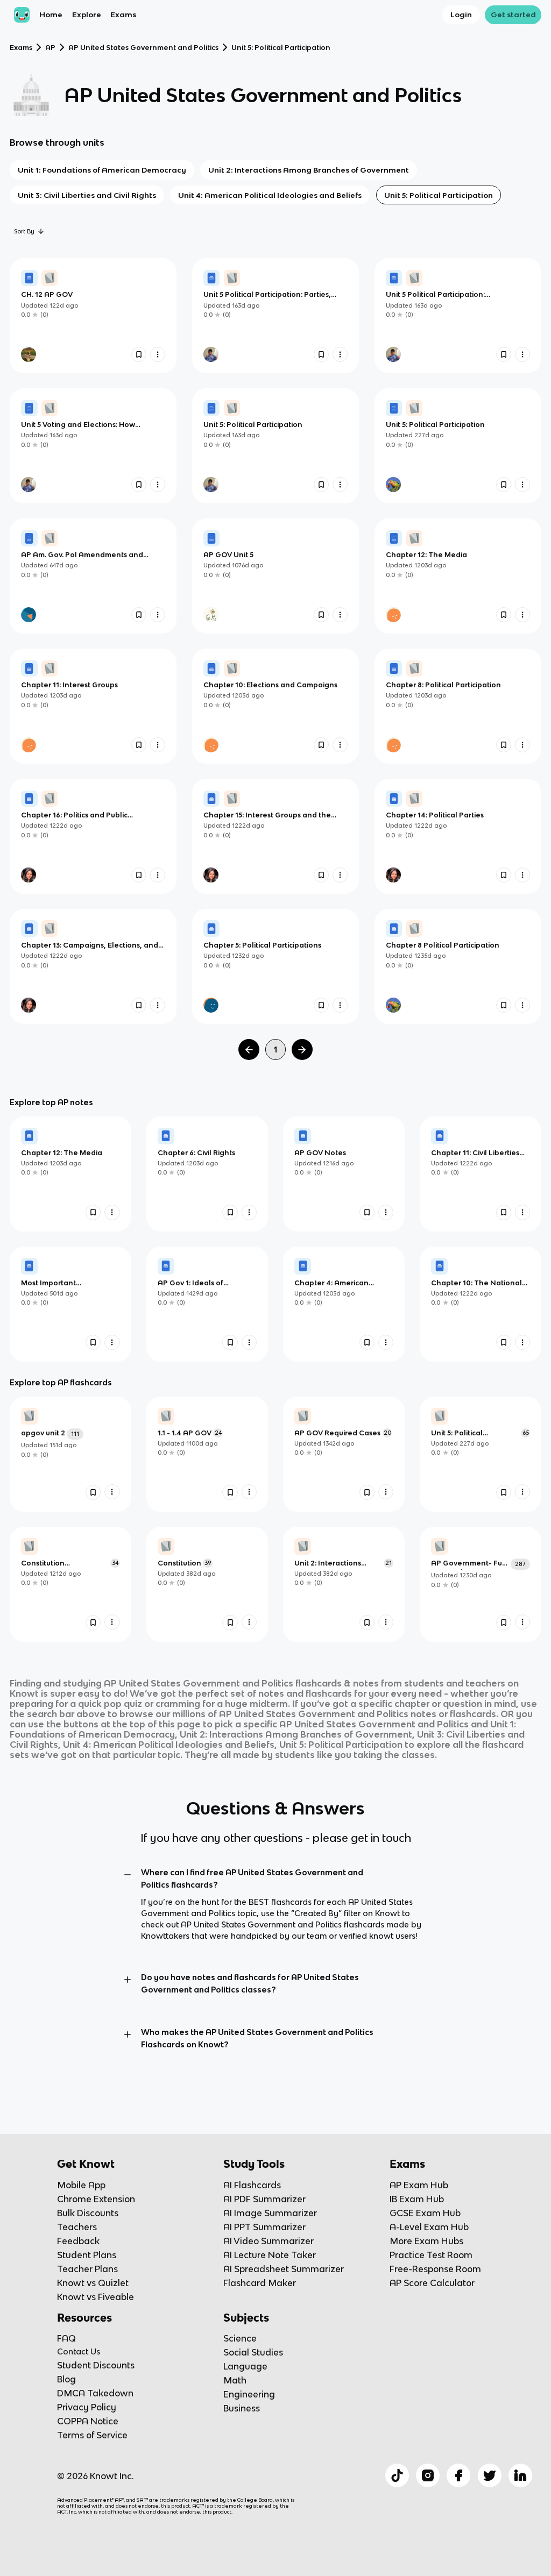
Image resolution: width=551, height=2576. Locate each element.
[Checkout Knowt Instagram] (428, 2475)
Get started (513, 15)
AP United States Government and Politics (143, 48)
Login (461, 15)
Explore (87, 15)
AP (50, 48)
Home (51, 15)
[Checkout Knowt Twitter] (490, 2475)
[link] (93, 316)
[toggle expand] (128, 1875)
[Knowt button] (139, 354)
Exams (123, 15)
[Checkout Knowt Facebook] (458, 2475)
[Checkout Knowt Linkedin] (520, 2475)
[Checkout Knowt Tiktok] (397, 2475)
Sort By (24, 231)
